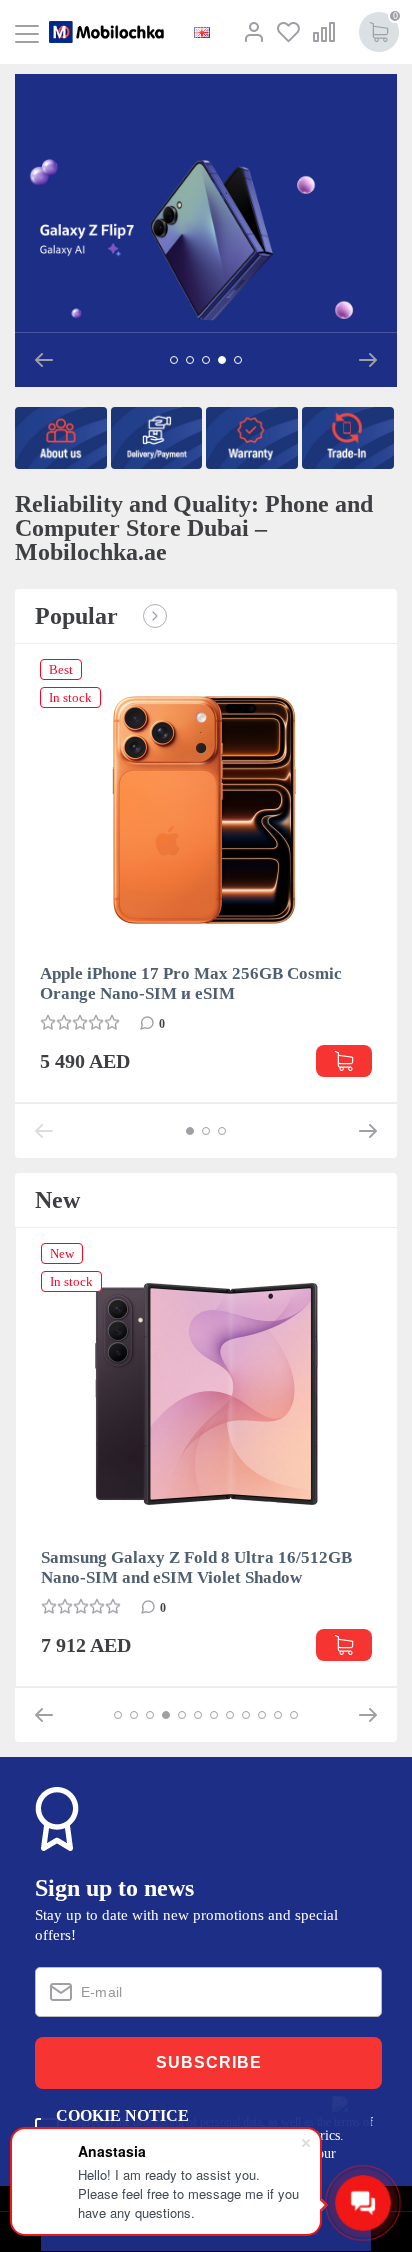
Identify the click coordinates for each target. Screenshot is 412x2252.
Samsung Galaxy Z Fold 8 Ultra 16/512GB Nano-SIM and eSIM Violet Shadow (196, 1567)
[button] (44, 360)
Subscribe (209, 2062)
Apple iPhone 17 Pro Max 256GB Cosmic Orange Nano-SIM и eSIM (191, 983)
